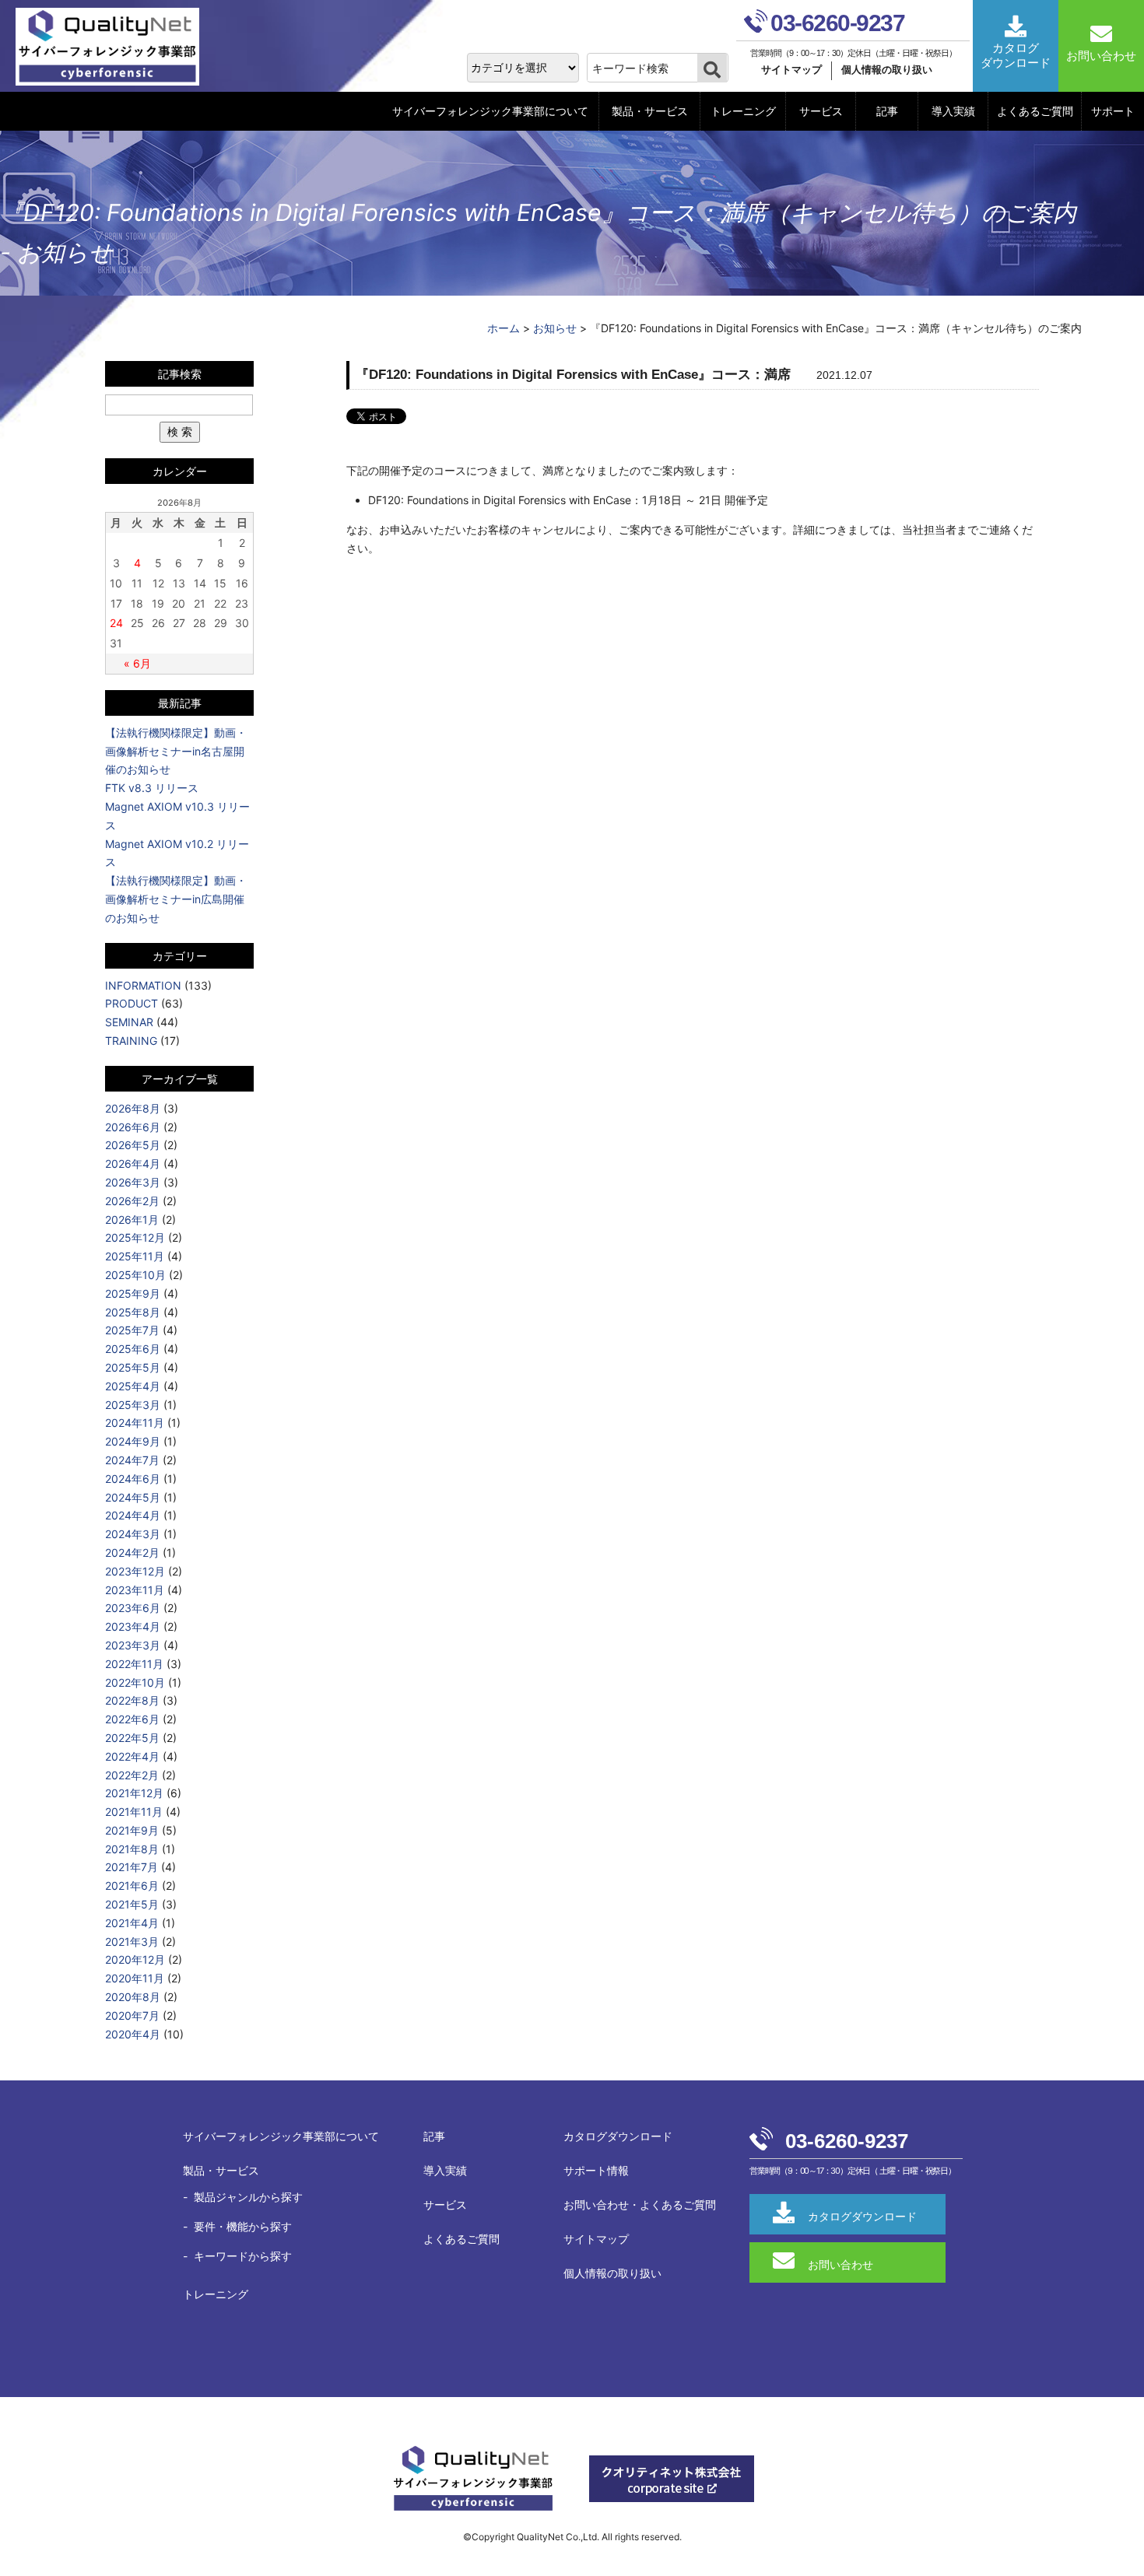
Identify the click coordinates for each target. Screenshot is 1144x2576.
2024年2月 (132, 1553)
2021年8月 (132, 1849)
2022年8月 (132, 1700)
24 (116, 623)
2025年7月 (132, 1330)
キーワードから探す (243, 2256)
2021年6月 (132, 1886)
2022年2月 (132, 1775)
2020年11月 (135, 1978)
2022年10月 (135, 1682)
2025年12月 (135, 1237)
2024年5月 (133, 1497)
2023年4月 (133, 1626)
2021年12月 (134, 1793)
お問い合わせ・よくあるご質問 (640, 2204)
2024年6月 (133, 1479)
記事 (887, 111)
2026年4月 (133, 1164)
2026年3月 (133, 1182)
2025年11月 (135, 1256)
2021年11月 (134, 1812)
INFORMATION (143, 985)
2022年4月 (132, 1756)
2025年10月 (135, 1275)
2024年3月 (133, 1534)
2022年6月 (132, 1719)
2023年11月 (135, 1590)
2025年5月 (133, 1367)
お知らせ (555, 328)
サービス (821, 111)
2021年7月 (132, 1867)
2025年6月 (133, 1349)
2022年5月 (132, 1738)
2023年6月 (133, 1608)
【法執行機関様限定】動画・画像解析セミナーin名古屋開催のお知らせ (176, 751)
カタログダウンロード (618, 2136)
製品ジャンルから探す (248, 2197)
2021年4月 (132, 1923)
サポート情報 (596, 2170)
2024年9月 (133, 1441)
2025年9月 (133, 1293)
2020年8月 (133, 1997)
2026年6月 (133, 1127)
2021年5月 (132, 1904)
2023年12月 (135, 1571)
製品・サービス (650, 111)
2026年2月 (132, 1201)
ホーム (504, 328)
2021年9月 (132, 1830)
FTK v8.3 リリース (152, 788)
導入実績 (953, 111)
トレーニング (743, 111)
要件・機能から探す (243, 2226)
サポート (1113, 111)
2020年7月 (132, 2015)
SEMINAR (129, 1022)
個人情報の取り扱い (887, 70)
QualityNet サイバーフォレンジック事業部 (113, 47)
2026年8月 (133, 1108)
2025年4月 (133, 1386)
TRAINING (131, 1041)
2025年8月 (133, 1312)
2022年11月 (134, 1664)
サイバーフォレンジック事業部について (490, 111)
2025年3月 (133, 1405)
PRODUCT (132, 1003)
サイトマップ (791, 70)
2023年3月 (133, 1645)
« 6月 (137, 663)
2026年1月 (132, 1220)
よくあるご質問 (1035, 111)
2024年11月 (135, 1423)
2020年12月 (135, 1959)
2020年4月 (133, 2034)
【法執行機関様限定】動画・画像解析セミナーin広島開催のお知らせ (176, 899)
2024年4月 (133, 1515)
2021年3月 (132, 1942)
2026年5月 (133, 1145)
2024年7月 (132, 1460)
